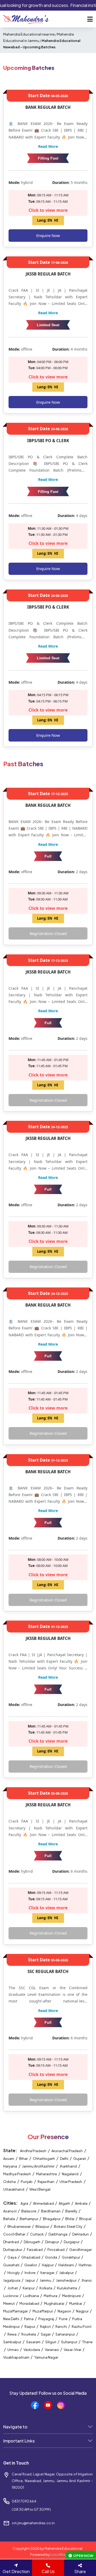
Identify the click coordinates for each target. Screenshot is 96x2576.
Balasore (29, 2211)
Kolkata (46, 2288)
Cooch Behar (15, 2234)
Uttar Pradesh (71, 2182)
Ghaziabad (31, 2257)
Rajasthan (46, 2182)
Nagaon (65, 2311)
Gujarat (80, 2159)
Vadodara (32, 2350)
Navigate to (15, 2427)
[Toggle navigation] (90, 19)
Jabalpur (67, 2273)
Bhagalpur (52, 2219)
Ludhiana (31, 2296)
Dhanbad (11, 2242)
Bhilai (70, 2219)
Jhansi (87, 2280)
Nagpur (83, 2311)
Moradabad (30, 2303)
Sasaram (34, 2342)
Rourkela (29, 2334)
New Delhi (11, 2319)
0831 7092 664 (24, 2501)
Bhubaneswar (19, 2226)
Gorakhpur (71, 2257)
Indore (30, 2273)
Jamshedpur (67, 2280)
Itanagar (48, 2273)
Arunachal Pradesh (67, 2151)
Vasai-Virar (73, 2350)
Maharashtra (46, 2174)
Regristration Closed (48, 933)
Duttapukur (13, 2250)
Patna (29, 2319)
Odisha (9, 2182)
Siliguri (51, 2342)
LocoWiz (58, 2555)
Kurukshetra (67, 2288)
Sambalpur (13, 2342)
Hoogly (14, 2273)
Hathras (85, 2265)
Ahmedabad (44, 2203)
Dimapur (52, 2242)
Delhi (64, 2159)
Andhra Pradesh (33, 2151)
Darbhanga (58, 2234)
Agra (25, 2203)
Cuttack (37, 2234)
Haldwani (66, 2265)
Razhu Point (82, 2327)
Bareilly (72, 2211)
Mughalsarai (54, 2303)
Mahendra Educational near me (29, 34)
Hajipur (48, 2265)
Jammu (46, 2280)
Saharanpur (65, 2334)
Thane (87, 2342)
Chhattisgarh (44, 2159)
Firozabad (56, 2250)
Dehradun (81, 2234)
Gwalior (31, 2265)
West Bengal (40, 2189)
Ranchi (61, 2327)
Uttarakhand (14, 2189)
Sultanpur (69, 2342)
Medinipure (72, 2296)
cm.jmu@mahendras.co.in (33, 2523)
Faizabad (35, 2250)
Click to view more (48, 210)
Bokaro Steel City (68, 2226)
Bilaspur (43, 2226)
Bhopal (85, 2219)
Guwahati (12, 2265)
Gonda (51, 2257)
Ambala (81, 2203)
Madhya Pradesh (17, 2174)
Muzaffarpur (43, 2311)
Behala (9, 2219)
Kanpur (29, 2288)
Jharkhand (68, 2166)
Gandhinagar (81, 2250)
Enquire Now (48, 235)
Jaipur (30, 2280)
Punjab (27, 2182)
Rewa (12, 2334)
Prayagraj (47, 2319)
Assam (9, 2159)
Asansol (10, 2211)
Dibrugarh (32, 2242)
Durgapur (72, 2242)
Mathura (51, 2296)
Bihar (23, 2159)
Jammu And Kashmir (38, 2166)
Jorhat (13, 2288)
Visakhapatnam (17, 2357)
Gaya (12, 2257)
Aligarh (65, 2203)
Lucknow (11, 2296)
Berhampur (29, 2219)
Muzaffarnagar (16, 2311)
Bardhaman (51, 2211)
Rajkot (46, 2327)
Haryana (10, 2166)
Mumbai (76, 2303)
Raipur (30, 2327)
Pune (63, 2319)
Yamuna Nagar (46, 2357)
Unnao (13, 2350)
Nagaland (70, 2174)
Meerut (9, 2303)
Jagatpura (12, 2280)
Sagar (46, 2334)
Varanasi (52, 2350)
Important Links (19, 2441)
